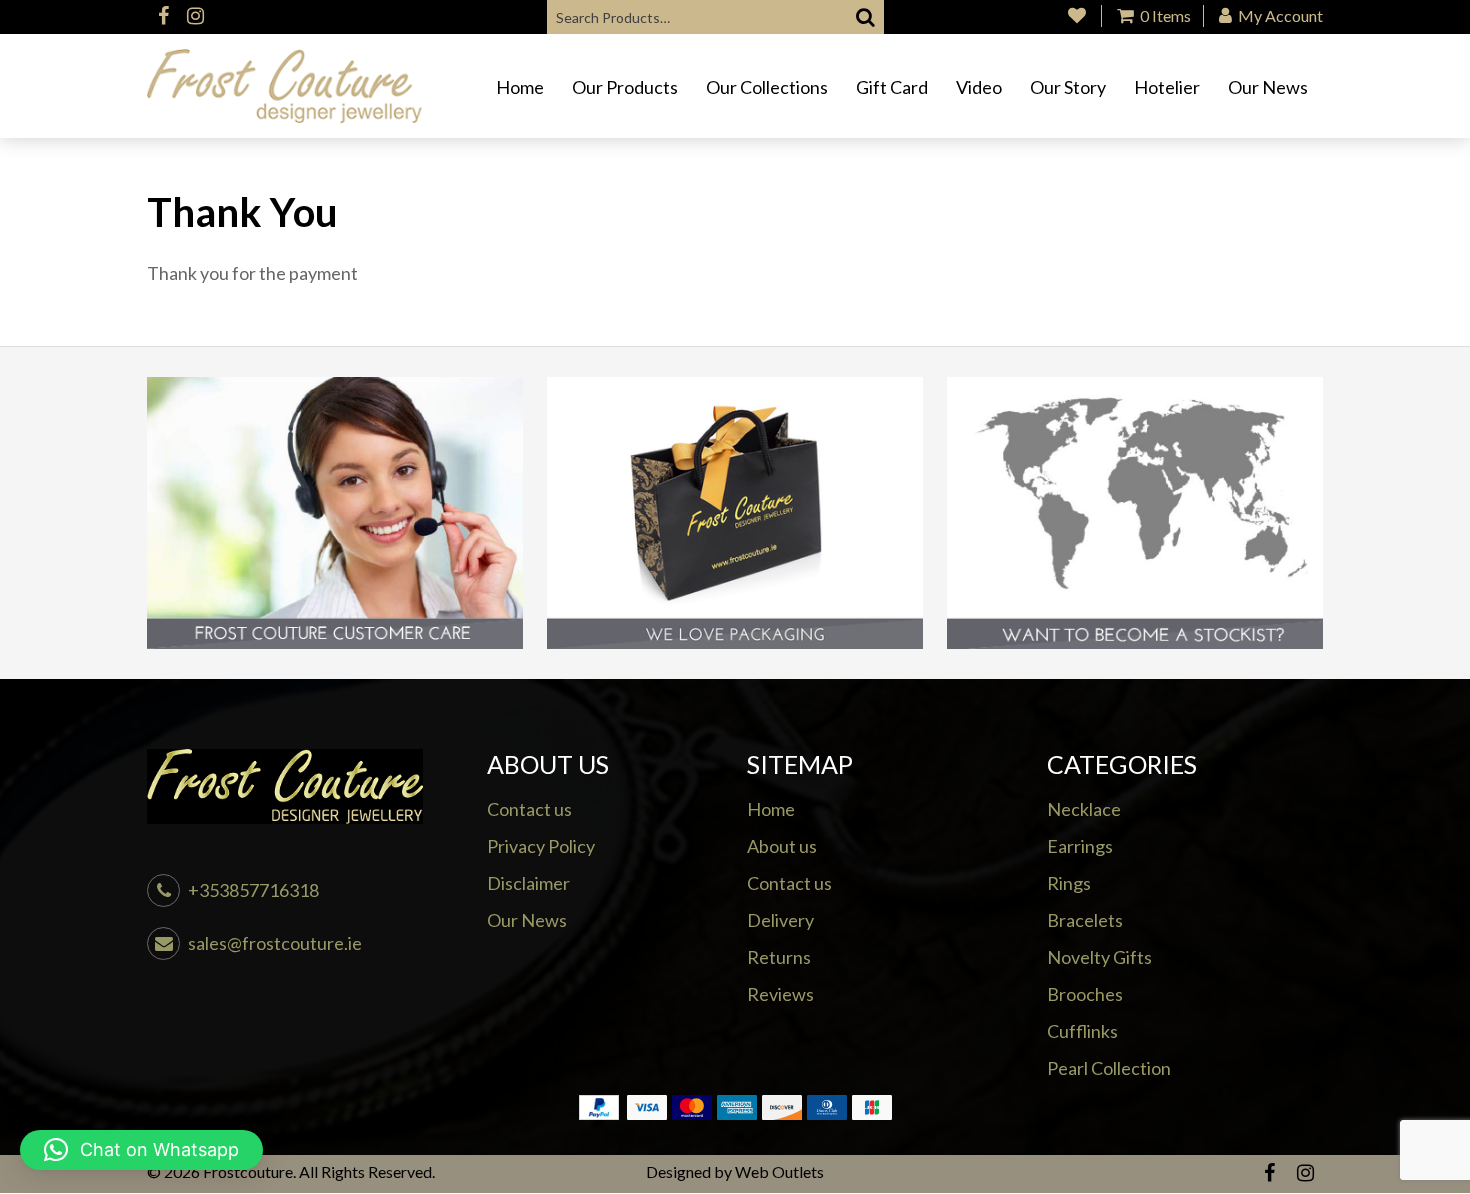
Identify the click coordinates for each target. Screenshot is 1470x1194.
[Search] (866, 17)
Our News (1268, 87)
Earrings (1080, 846)
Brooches (1085, 994)
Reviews (780, 994)
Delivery (780, 920)
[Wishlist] (1077, 15)
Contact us (529, 809)
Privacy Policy (541, 846)
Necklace (1084, 809)
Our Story (1068, 87)
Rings (1069, 883)
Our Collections (767, 87)
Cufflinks (1082, 1031)
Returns (779, 957)
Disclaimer (528, 883)
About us (782, 846)
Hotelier (1167, 87)
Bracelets (1085, 920)
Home (520, 87)
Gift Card (892, 87)
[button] (141, 1150)
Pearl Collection (1109, 1068)
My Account (1279, 15)
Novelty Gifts (1099, 957)
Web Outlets (779, 1171)
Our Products (625, 87)
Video (979, 87)
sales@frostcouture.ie (275, 943)
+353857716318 (253, 890)
